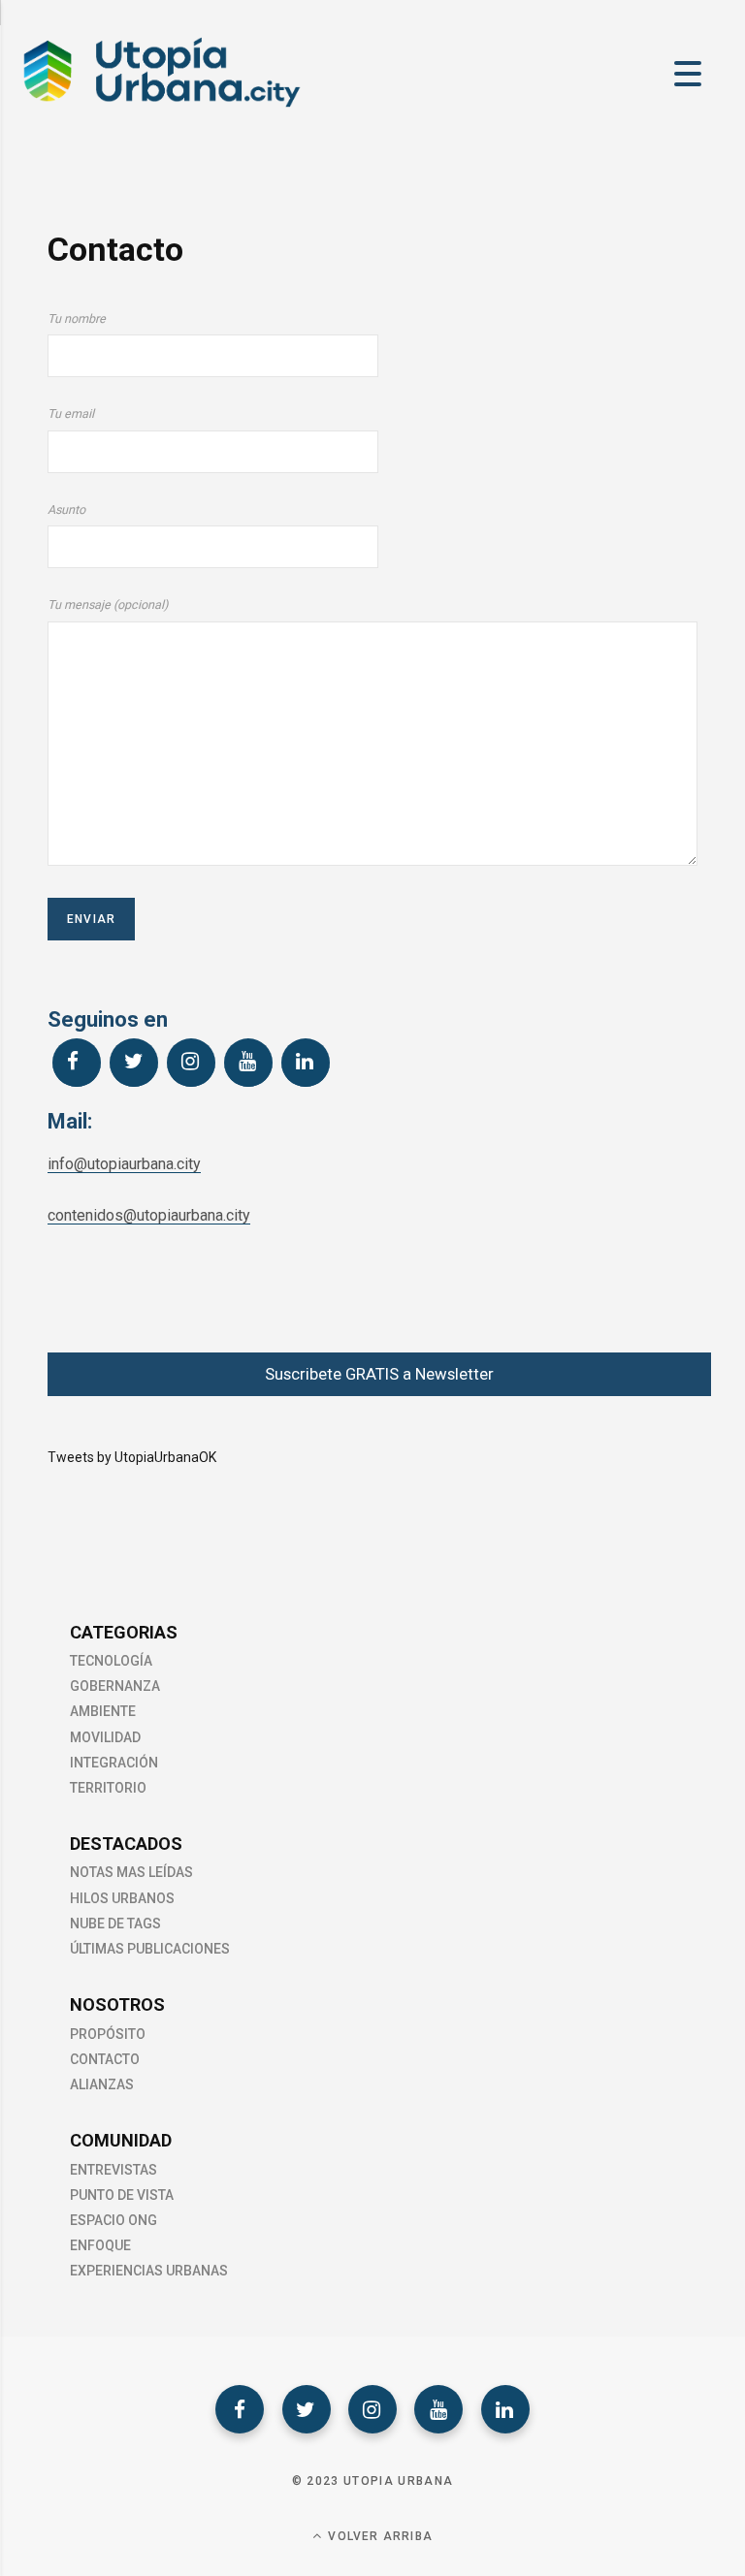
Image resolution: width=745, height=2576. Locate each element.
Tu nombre (77, 318)
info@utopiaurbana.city (124, 1164)
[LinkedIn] (306, 1063)
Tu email (71, 413)
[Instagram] (191, 1063)
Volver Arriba (378, 2536)
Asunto (66, 509)
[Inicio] (160, 106)
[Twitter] (134, 1063)
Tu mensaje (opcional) (108, 604)
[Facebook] (77, 1063)
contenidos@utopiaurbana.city (149, 1215)
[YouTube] (248, 1063)
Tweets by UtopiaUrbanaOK (132, 1457)
